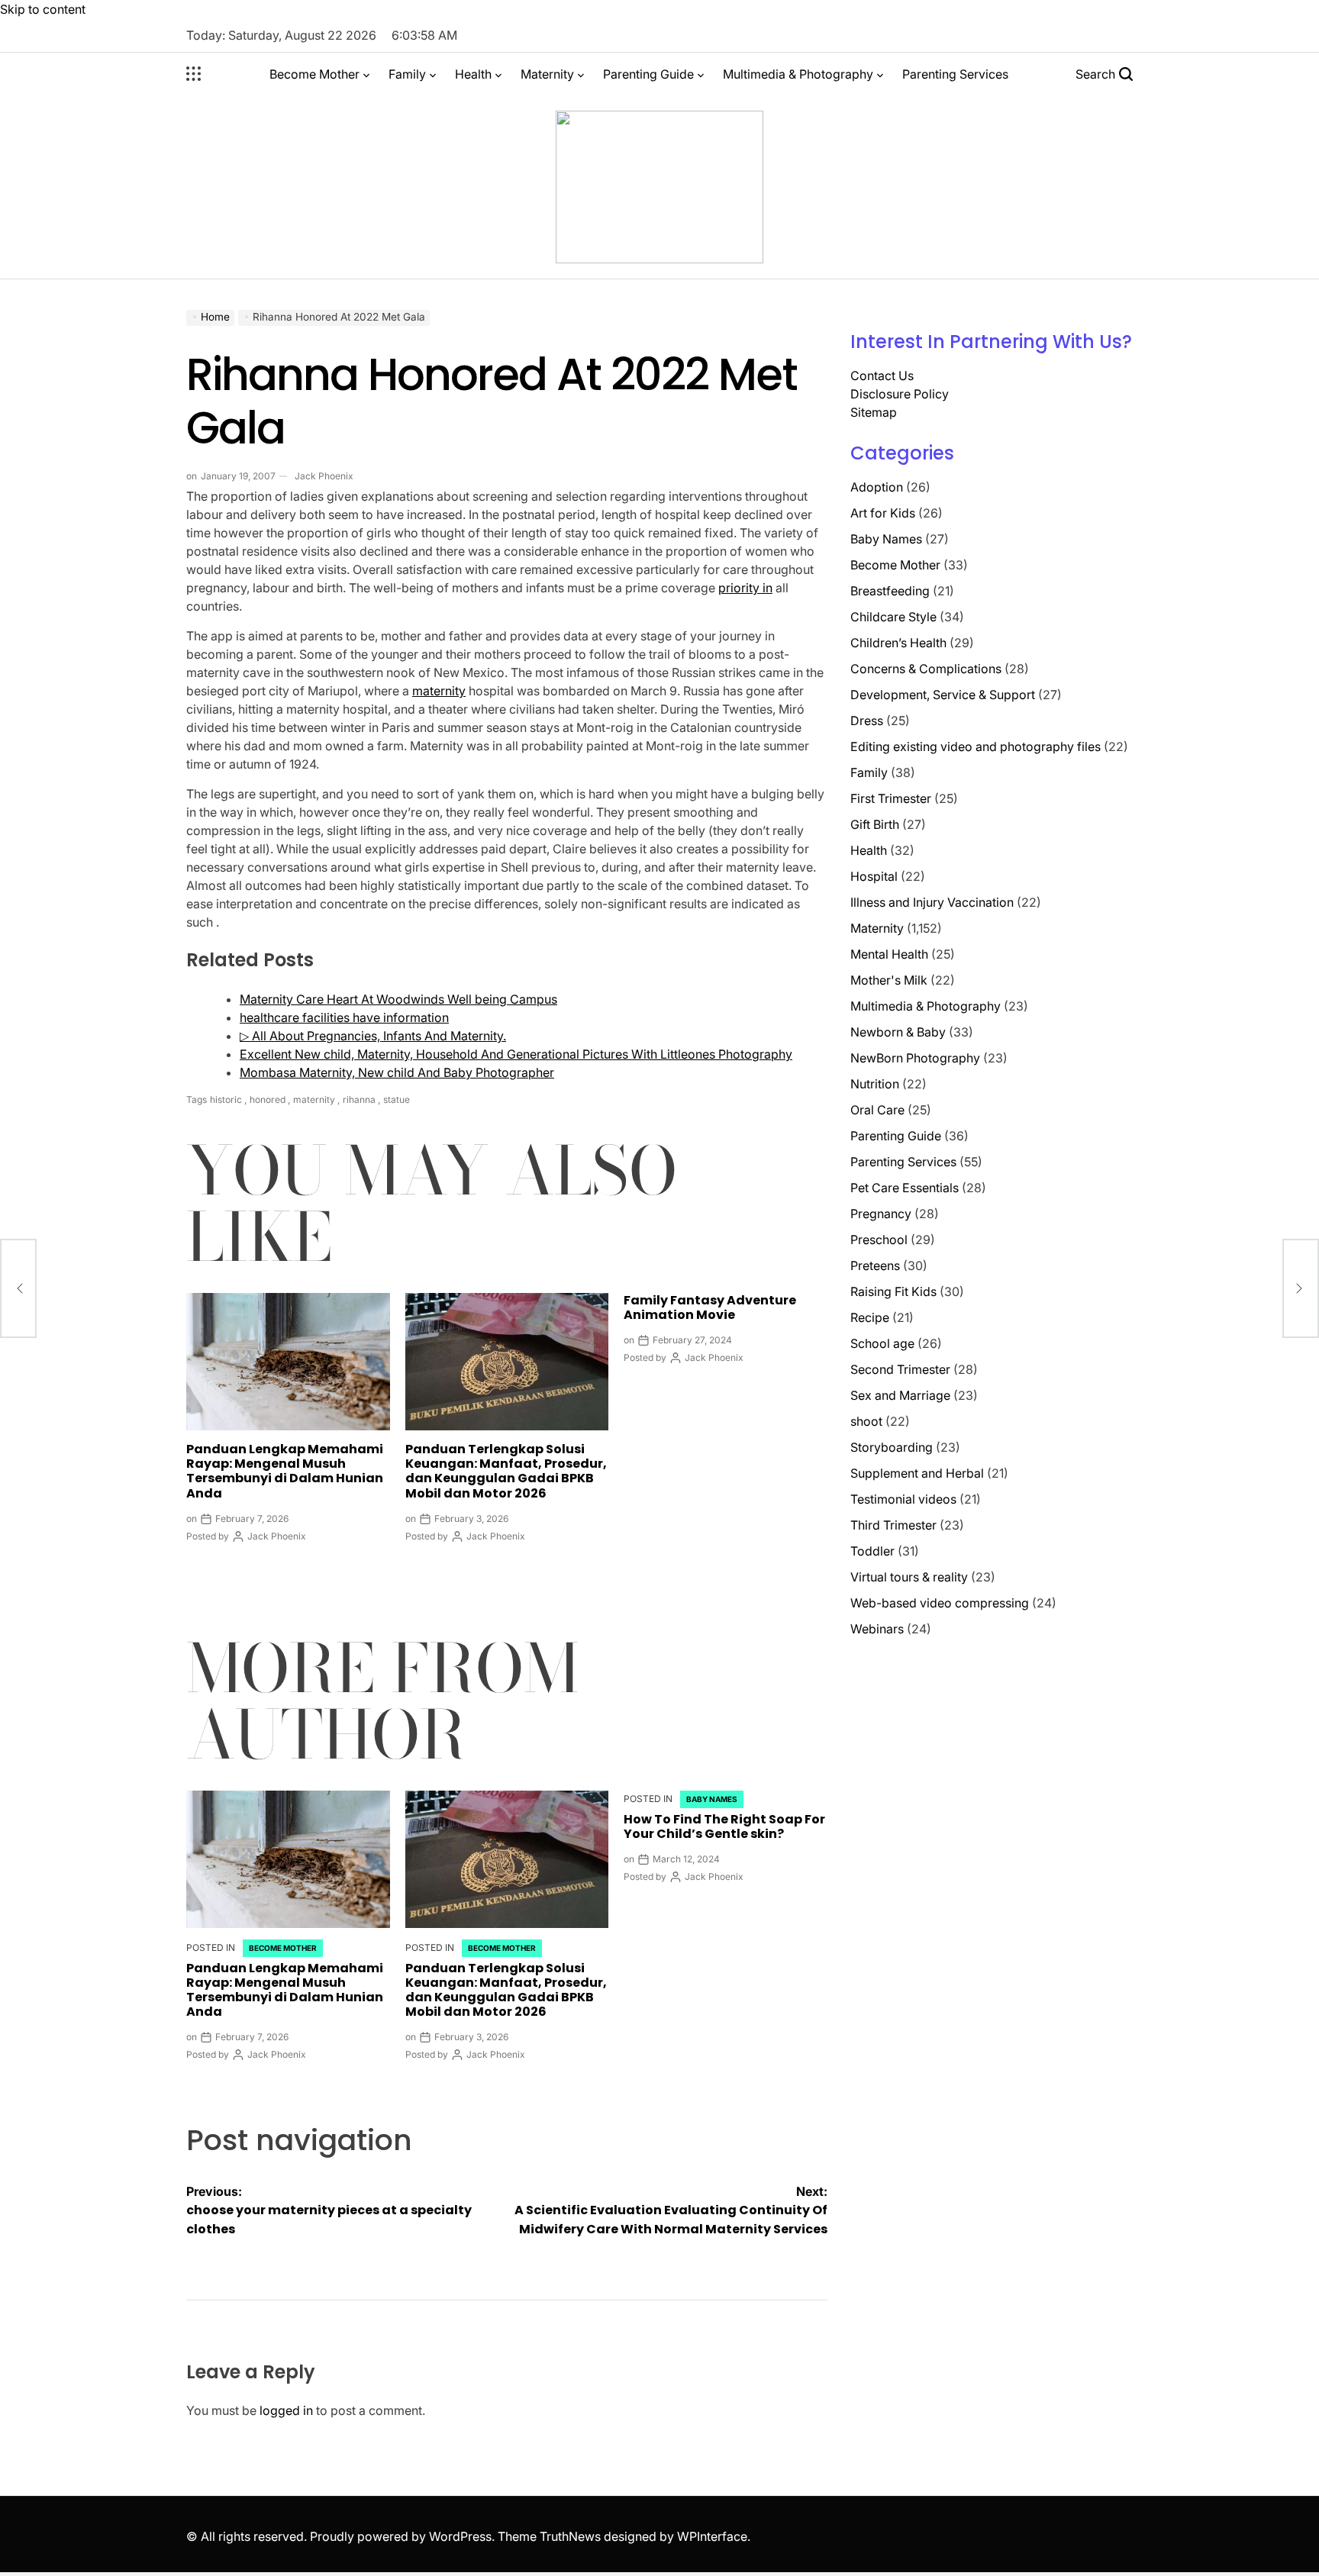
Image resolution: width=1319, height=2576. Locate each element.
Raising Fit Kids (893, 1291)
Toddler (872, 1551)
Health (473, 74)
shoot (866, 1421)
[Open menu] (194, 74)
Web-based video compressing (940, 1603)
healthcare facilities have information (344, 1017)
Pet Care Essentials (905, 1188)
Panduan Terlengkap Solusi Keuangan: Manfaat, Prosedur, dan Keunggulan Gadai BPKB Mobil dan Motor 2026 (506, 1471)
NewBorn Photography (915, 1058)
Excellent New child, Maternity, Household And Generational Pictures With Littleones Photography (516, 1054)
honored (268, 1099)
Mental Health (889, 954)
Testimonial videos (903, 1499)
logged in (286, 2410)
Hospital (874, 876)
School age (882, 1343)
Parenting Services (955, 74)
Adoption (877, 487)
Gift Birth (875, 824)
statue (397, 1099)
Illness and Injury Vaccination (932, 902)
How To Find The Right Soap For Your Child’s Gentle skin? (724, 1826)
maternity (439, 691)
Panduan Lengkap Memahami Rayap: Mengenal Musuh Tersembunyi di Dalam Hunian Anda (285, 1471)
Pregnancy (881, 1214)
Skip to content (43, 9)
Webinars (877, 1629)
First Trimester (891, 798)
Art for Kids (883, 513)
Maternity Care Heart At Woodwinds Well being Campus (398, 999)
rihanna (359, 1099)
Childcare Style (893, 617)
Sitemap (874, 412)
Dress (867, 721)
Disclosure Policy (900, 394)
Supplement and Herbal (917, 1473)
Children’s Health (898, 643)
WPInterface (712, 2536)
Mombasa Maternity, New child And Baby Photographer (397, 1072)
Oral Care (877, 1110)
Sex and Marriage (900, 1395)
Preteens (875, 1265)
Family (407, 74)
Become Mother (314, 74)
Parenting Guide (648, 74)
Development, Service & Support (943, 695)
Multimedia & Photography (798, 74)
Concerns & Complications (926, 669)
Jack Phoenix (324, 476)
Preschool (879, 1240)
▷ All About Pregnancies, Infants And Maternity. (373, 1036)
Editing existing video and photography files (976, 746)
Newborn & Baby (898, 1032)
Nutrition (875, 1084)
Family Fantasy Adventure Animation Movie (710, 1307)
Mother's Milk (889, 980)
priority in (745, 588)
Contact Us (882, 376)
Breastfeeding (890, 591)
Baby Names (712, 1799)
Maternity (547, 74)
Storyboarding (892, 1447)
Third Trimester (893, 1525)
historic (226, 1099)
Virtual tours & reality (909, 1577)
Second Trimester (900, 1369)
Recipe (870, 1317)
